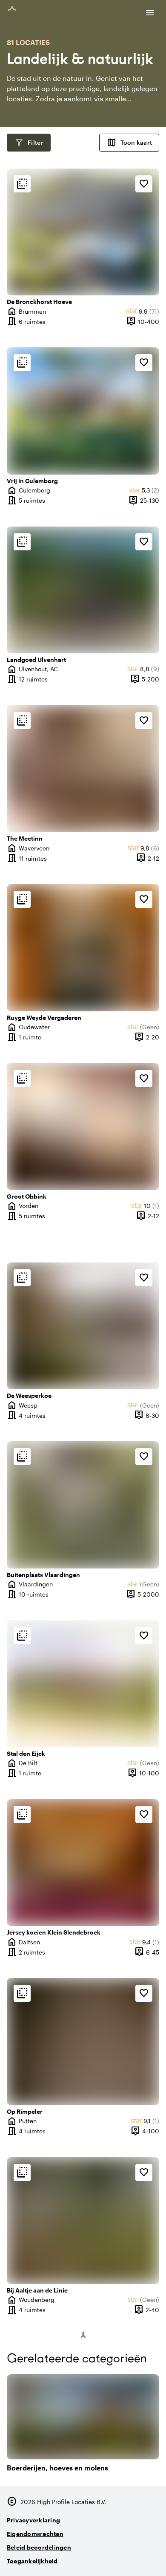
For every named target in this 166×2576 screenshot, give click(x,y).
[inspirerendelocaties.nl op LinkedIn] (151, 2557)
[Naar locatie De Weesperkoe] (83, 1326)
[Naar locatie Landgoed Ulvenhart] (83, 590)
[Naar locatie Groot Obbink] (83, 1127)
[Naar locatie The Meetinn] (83, 769)
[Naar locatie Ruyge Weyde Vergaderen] (83, 947)
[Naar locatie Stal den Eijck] (83, 1684)
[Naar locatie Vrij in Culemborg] (83, 411)
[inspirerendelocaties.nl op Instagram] (104, 2557)
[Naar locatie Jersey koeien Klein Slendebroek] (83, 1863)
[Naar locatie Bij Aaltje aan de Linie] (83, 2221)
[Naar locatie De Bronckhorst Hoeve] (83, 232)
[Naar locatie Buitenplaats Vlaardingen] (83, 1505)
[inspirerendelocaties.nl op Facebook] (127, 2557)
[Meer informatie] (22, 184)
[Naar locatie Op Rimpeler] (83, 2041)
